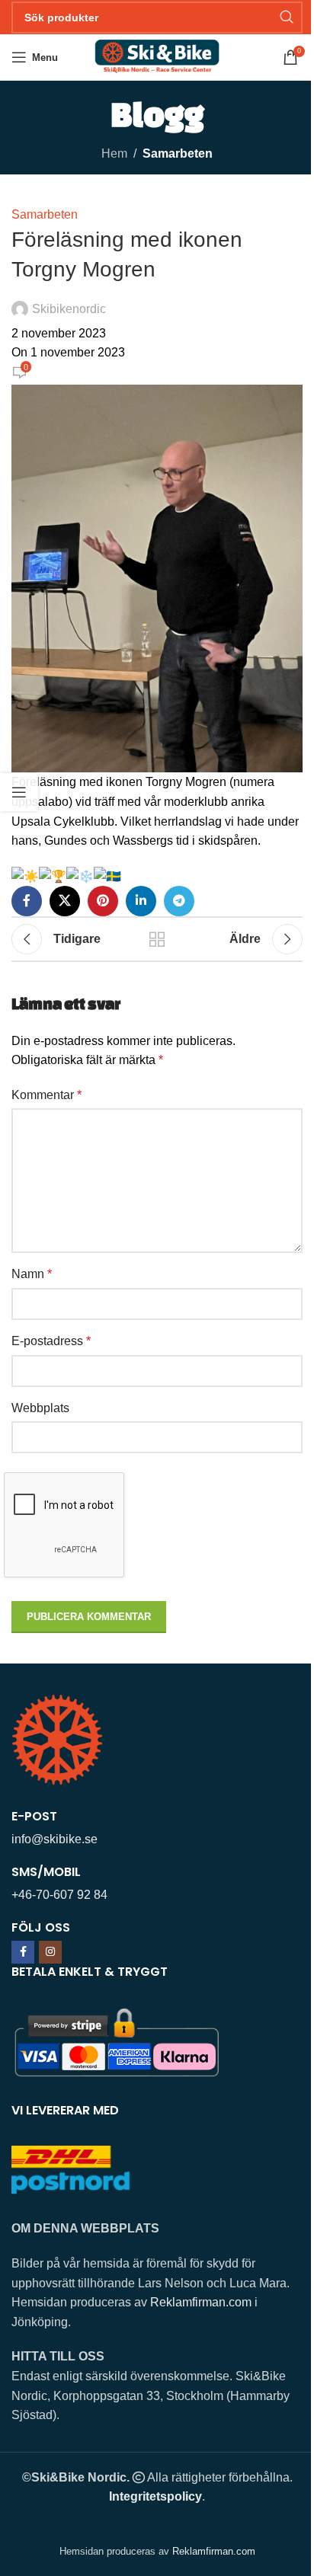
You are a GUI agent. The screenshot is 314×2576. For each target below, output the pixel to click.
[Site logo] (157, 56)
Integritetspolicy (155, 2496)
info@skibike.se (54, 1839)
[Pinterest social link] (103, 901)
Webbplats (40, 1408)
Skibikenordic (69, 309)
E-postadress (51, 1341)
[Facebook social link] (27, 901)
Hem (114, 153)
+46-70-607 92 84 (59, 1895)
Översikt (157, 939)
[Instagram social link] (50, 1952)
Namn (32, 1274)
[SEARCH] (287, 18)
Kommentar (46, 1095)
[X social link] (65, 901)
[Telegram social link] (179, 901)
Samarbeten (178, 153)
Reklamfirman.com (201, 2302)
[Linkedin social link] (141, 901)
